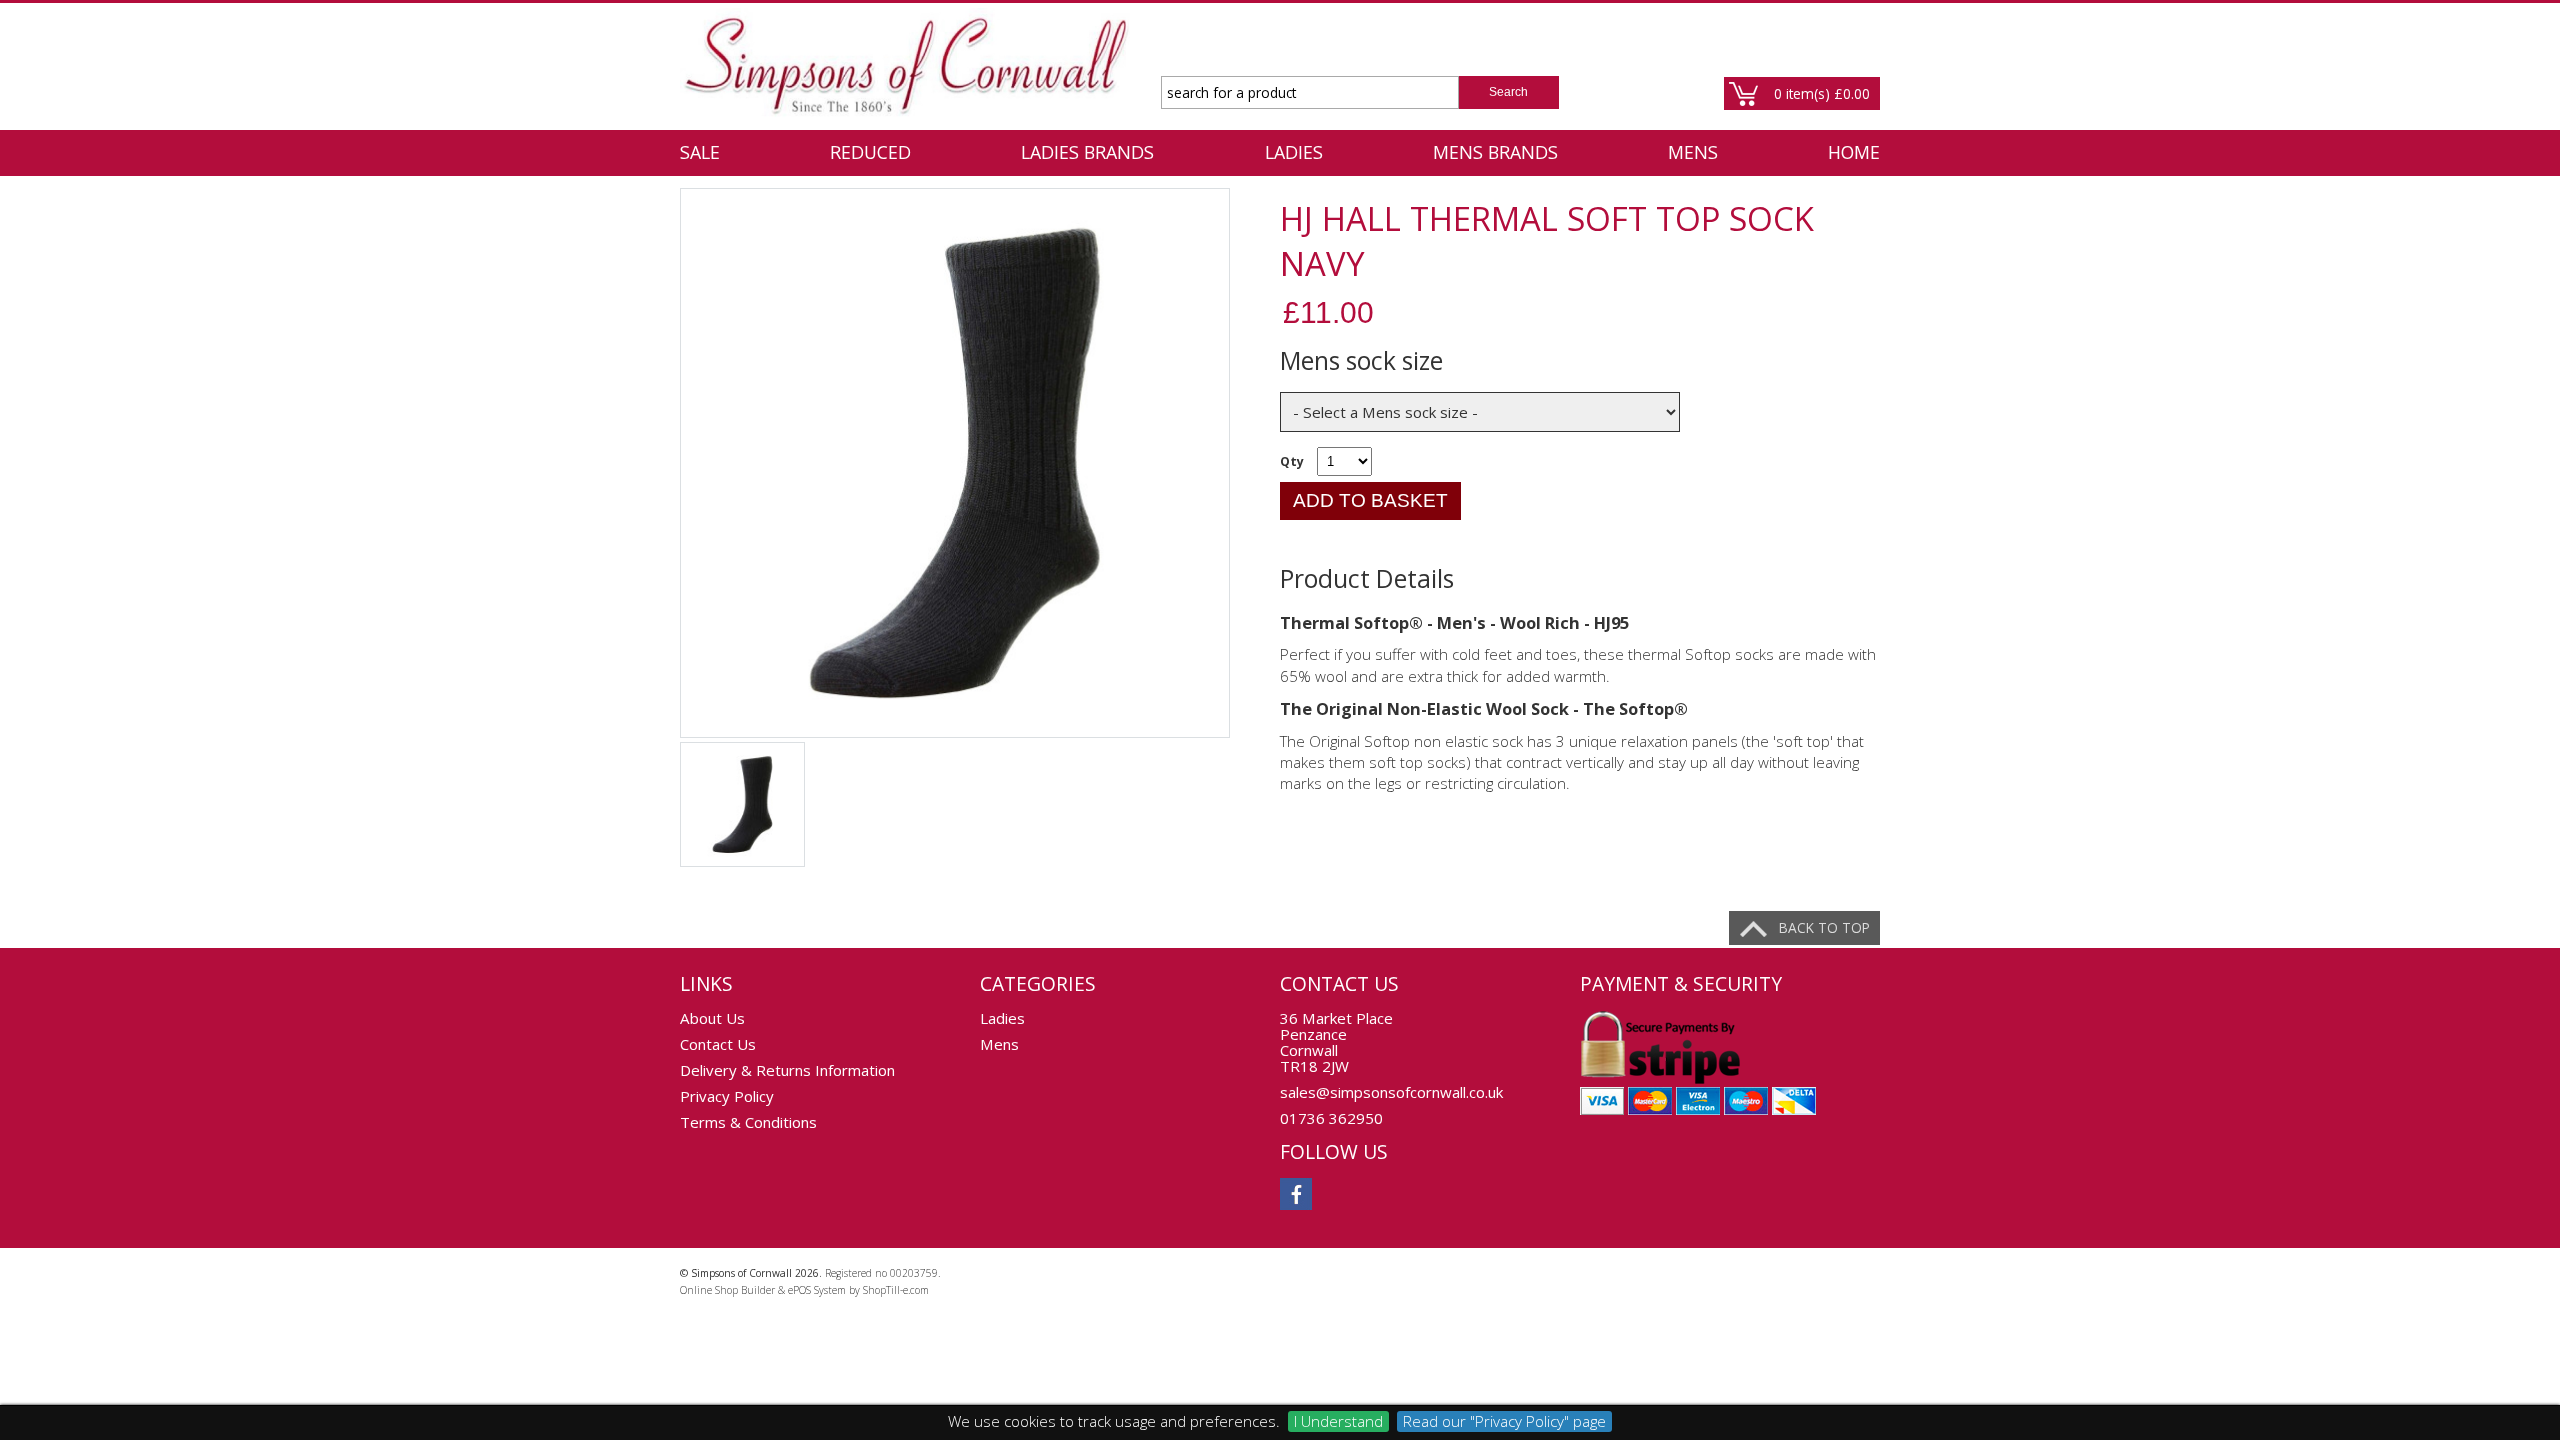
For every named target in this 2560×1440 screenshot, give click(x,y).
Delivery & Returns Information (787, 1070)
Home (1854, 152)
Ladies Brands (1087, 152)
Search (1508, 92)
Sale (700, 152)
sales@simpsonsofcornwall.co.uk (1391, 1092)
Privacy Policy (727, 1096)
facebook (1296, 1194)
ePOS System (817, 1290)
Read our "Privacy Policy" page (1504, 1421)
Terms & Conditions (748, 1122)
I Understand (1338, 1421)
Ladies (1294, 152)
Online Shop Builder (727, 1290)
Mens (1693, 152)
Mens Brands (1495, 152)
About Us (712, 1018)
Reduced (870, 152)
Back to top (1824, 927)
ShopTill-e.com (896, 1290)
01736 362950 (1331, 1118)
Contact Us (718, 1044)
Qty (1292, 461)
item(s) (1822, 93)
